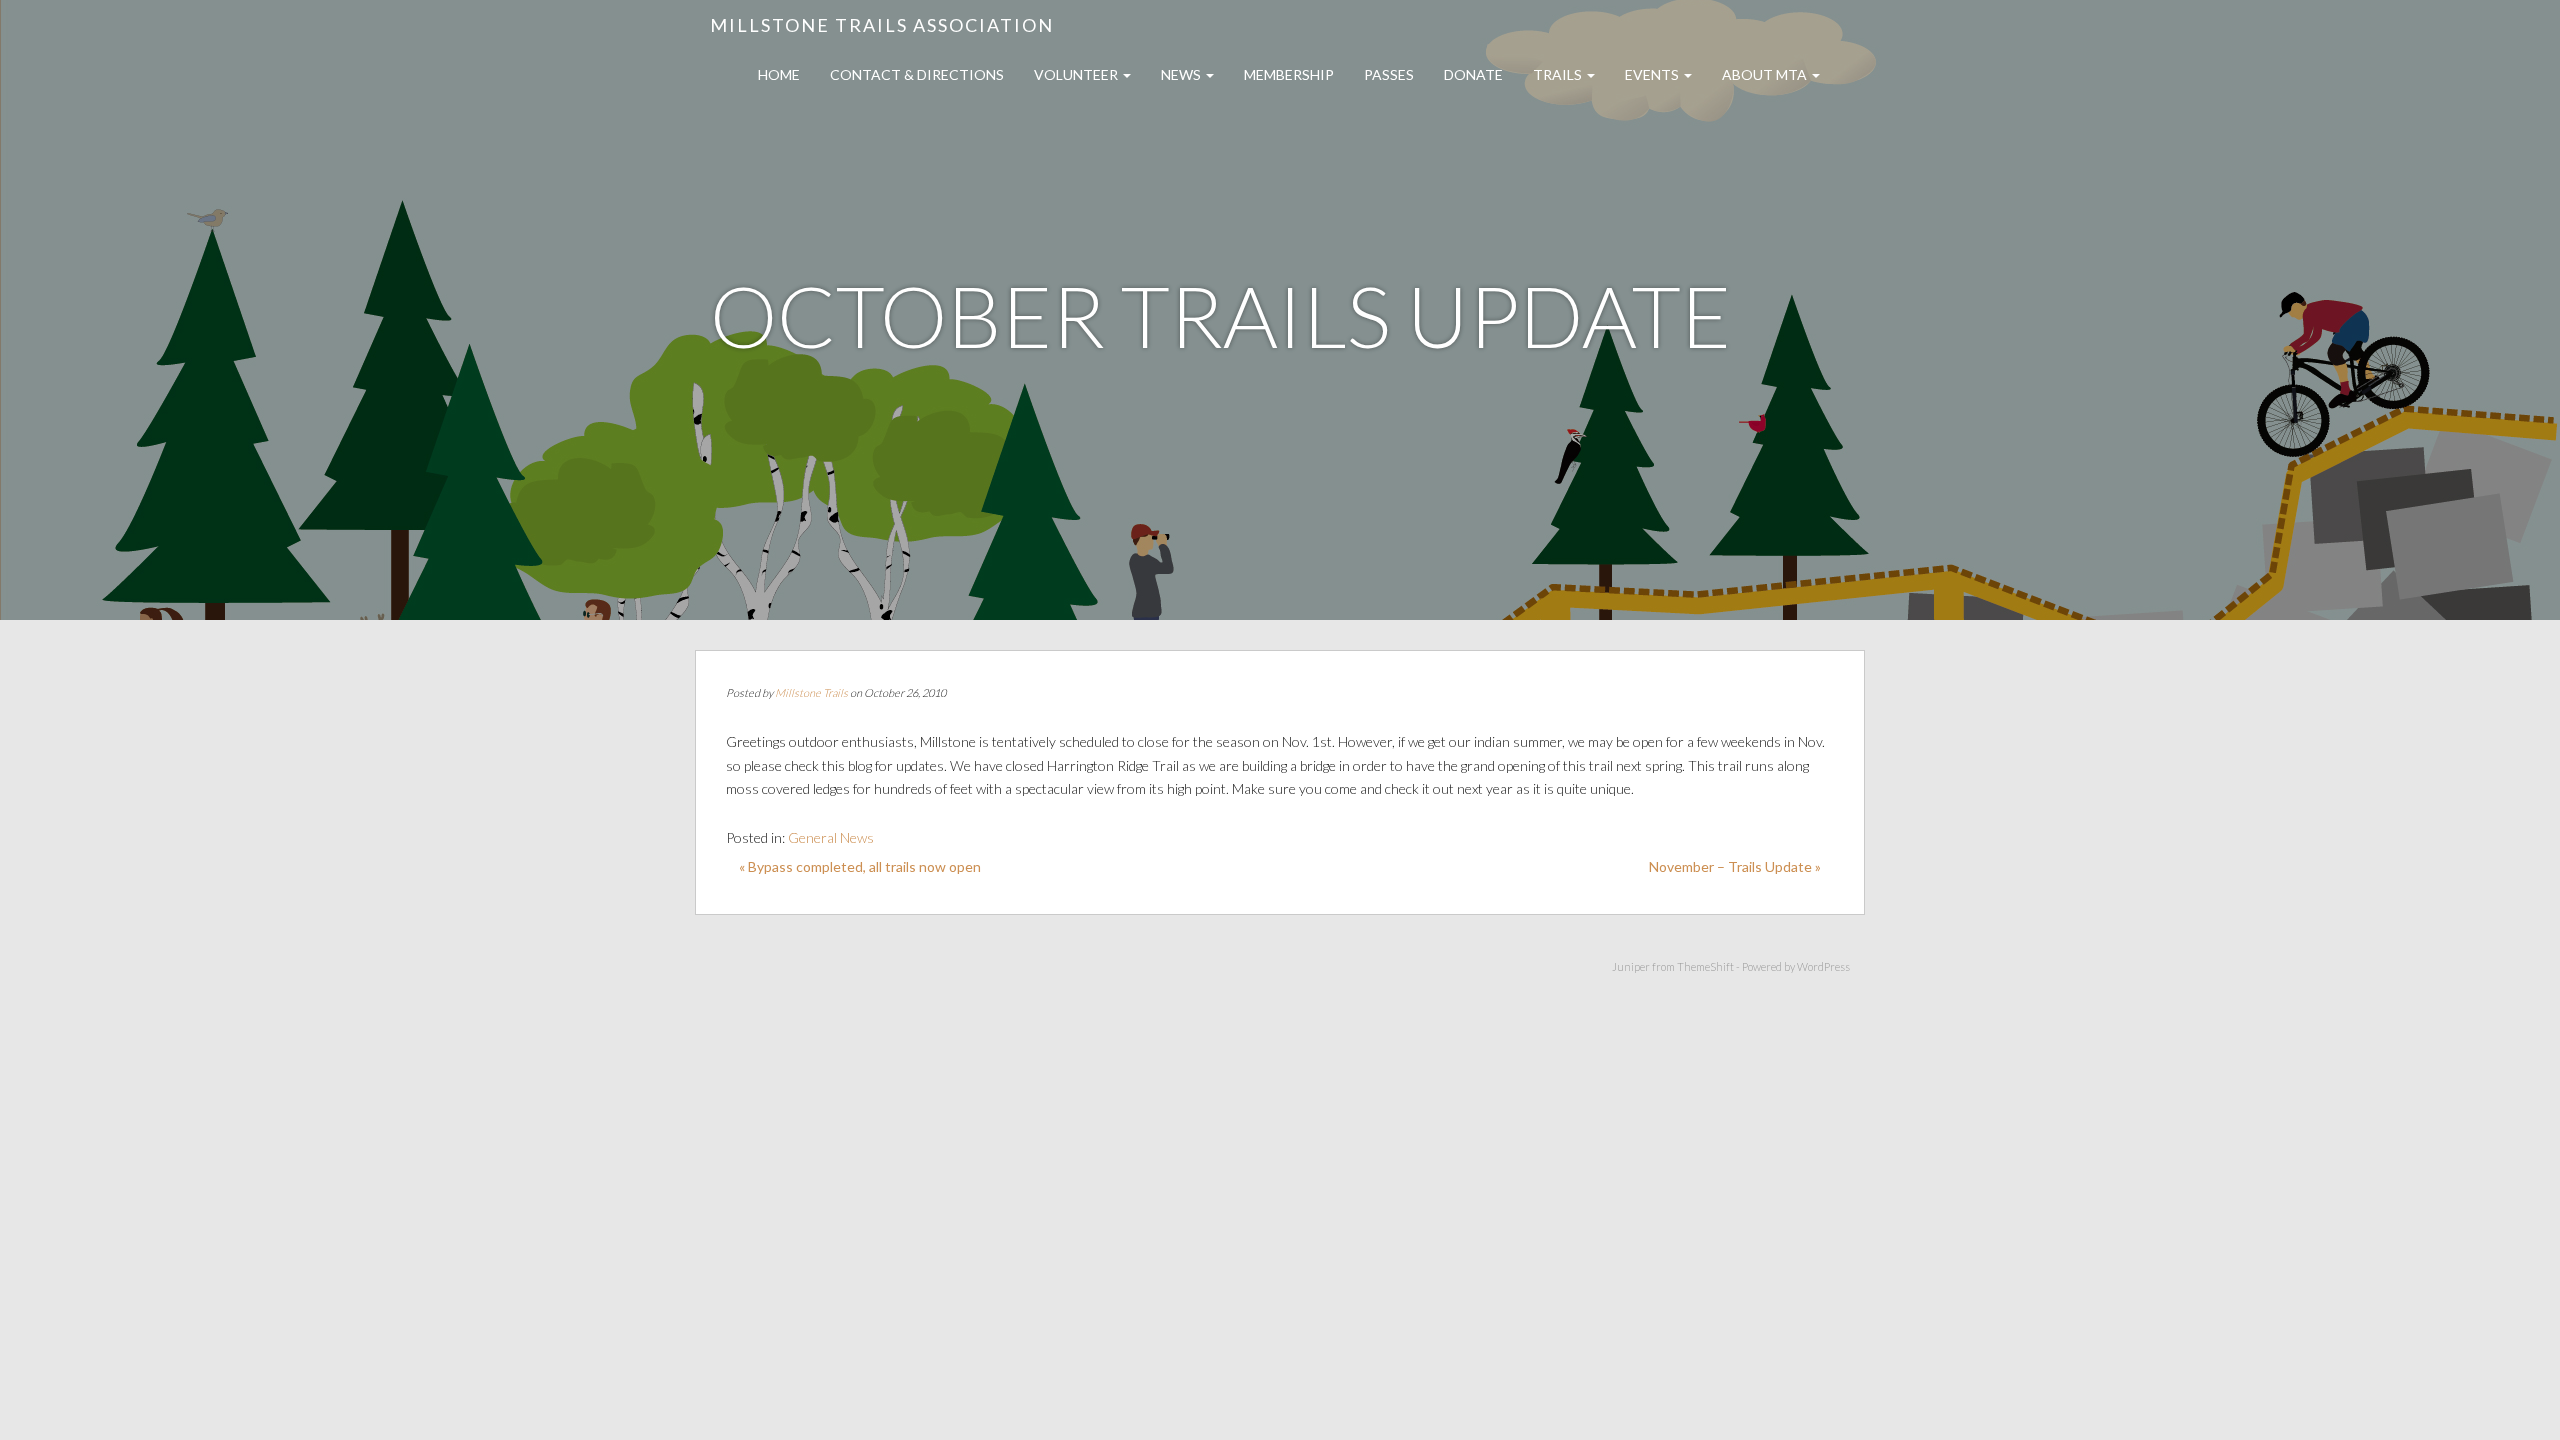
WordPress (1823, 966)
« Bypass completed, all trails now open (860, 866)
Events (1653, 74)
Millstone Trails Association (882, 25)
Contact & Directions (917, 74)
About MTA (1766, 74)
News (1182, 74)
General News (831, 837)
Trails (1559, 74)
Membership (1289, 74)
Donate (1473, 74)
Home (779, 74)
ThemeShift (1705, 966)
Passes (1389, 74)
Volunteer (1077, 74)
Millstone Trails (811, 692)
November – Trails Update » (1735, 866)
